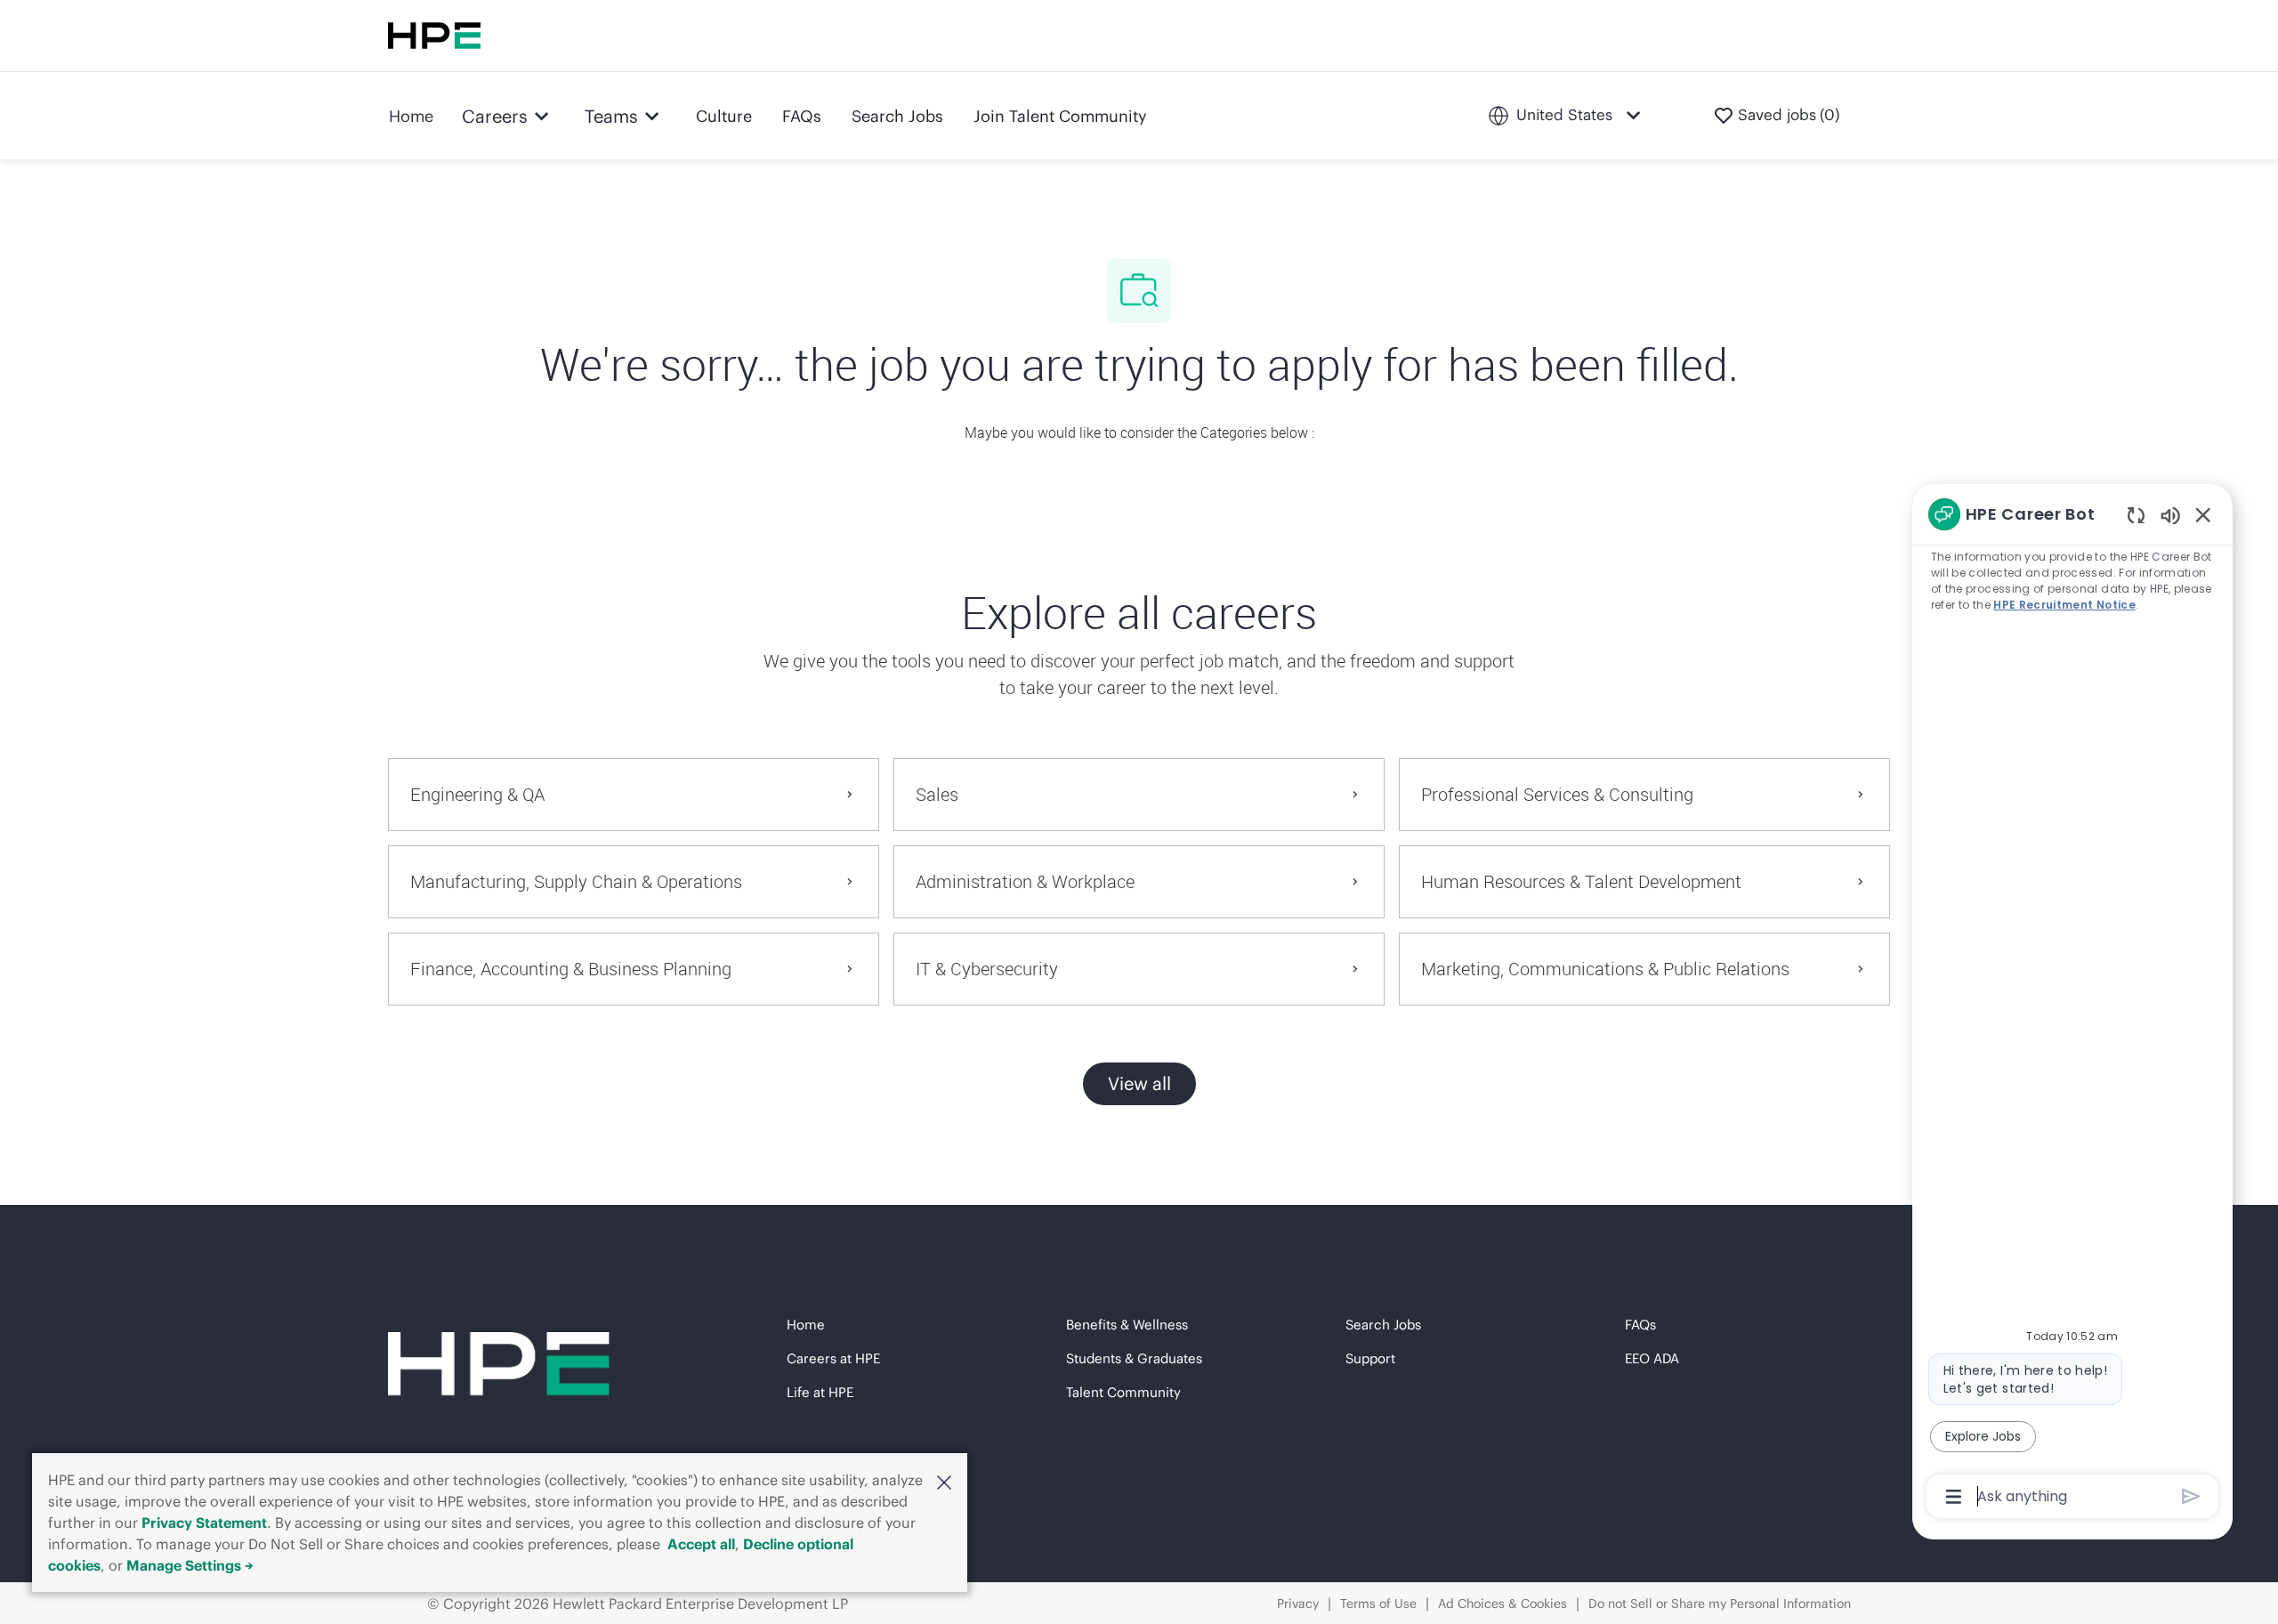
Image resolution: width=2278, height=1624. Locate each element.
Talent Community (1123, 1392)
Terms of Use (1378, 1604)
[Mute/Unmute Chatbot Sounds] (2170, 515)
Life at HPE (820, 1392)
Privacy (1298, 1604)
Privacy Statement (204, 1523)
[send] (2191, 1496)
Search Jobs (897, 116)
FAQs (802, 116)
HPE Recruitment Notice (2064, 605)
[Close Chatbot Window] (2203, 514)
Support (1370, 1358)
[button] (944, 1482)
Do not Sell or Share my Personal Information (1720, 1604)
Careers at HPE (833, 1358)
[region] (2072, 1004)
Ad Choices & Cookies (1503, 1604)
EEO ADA (1652, 1358)
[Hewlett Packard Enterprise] (434, 36)
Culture (724, 116)
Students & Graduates (1134, 1358)
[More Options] (1954, 1497)
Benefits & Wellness (1127, 1325)
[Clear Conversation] (2136, 515)
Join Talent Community (1060, 116)
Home (411, 116)
